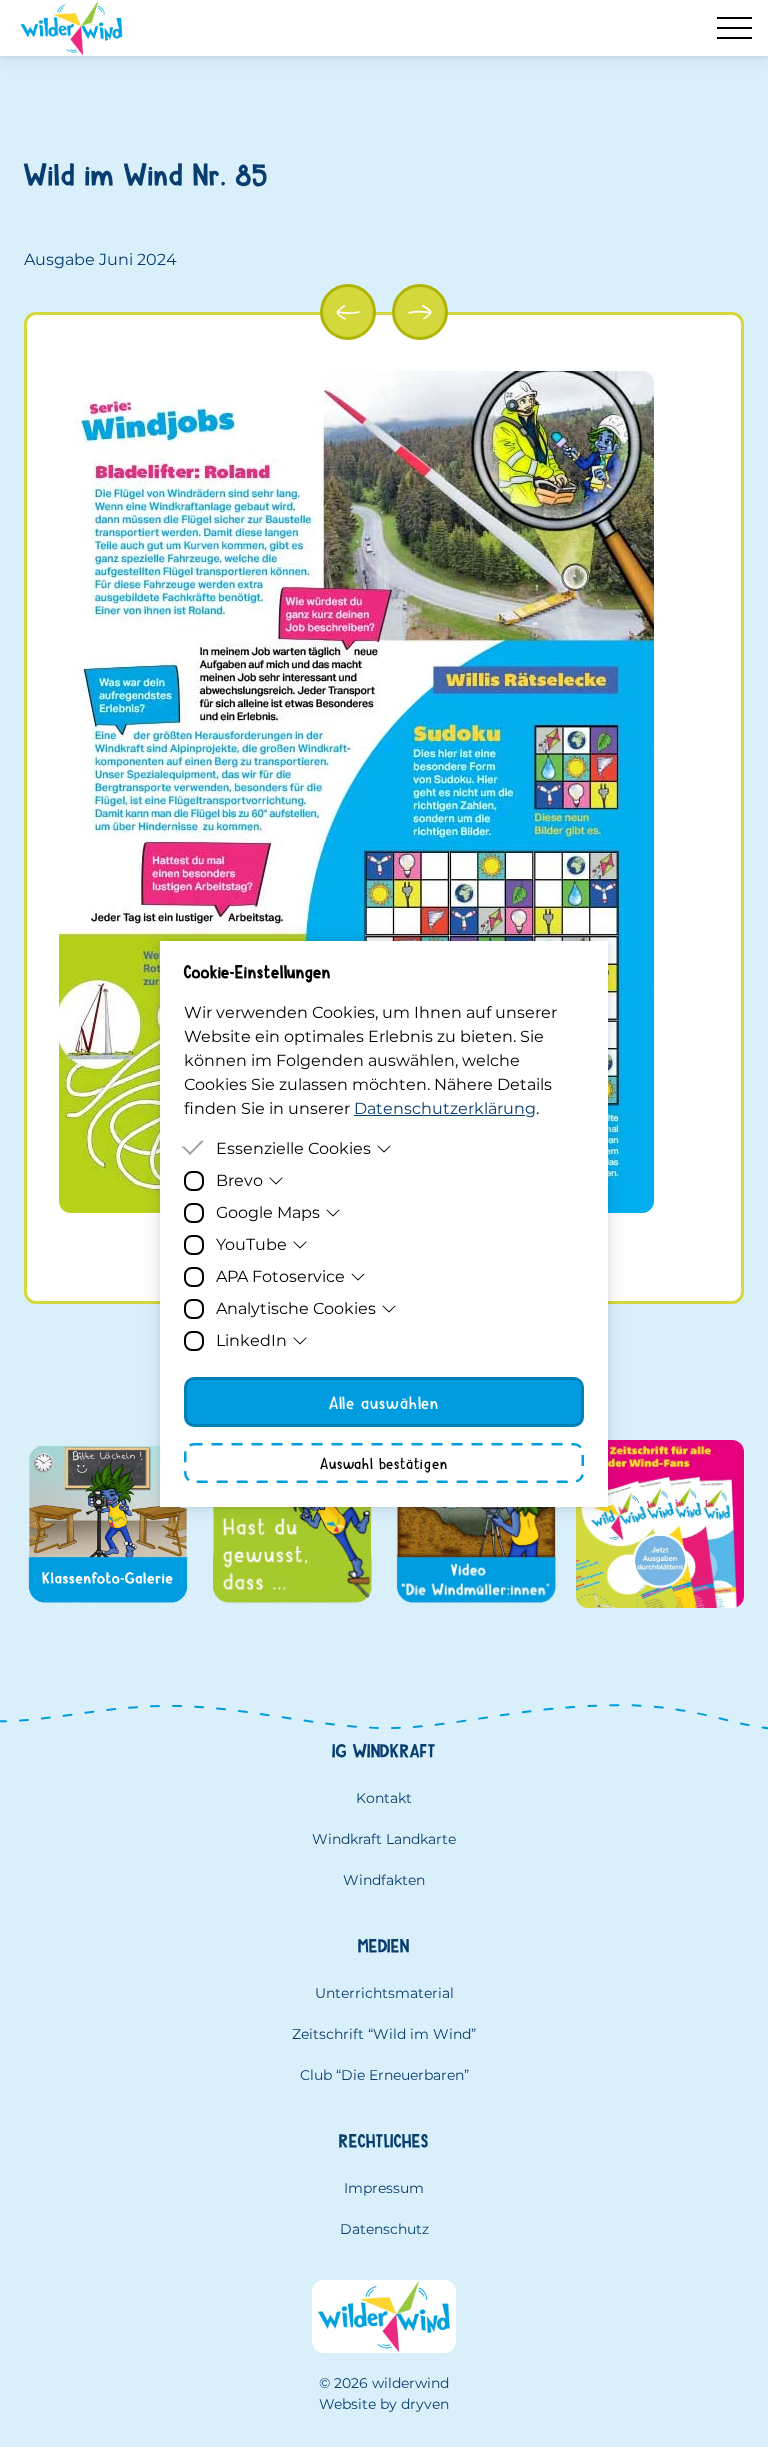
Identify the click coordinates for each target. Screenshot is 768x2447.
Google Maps (268, 1212)
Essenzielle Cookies (293, 1148)
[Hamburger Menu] (734, 28)
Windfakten (384, 1880)
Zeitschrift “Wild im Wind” (384, 2034)
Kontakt (384, 1798)
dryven (425, 2404)
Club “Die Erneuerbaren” (384, 2075)
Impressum (384, 2188)
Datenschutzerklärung (445, 1108)
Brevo (239, 1180)
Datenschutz (384, 2229)
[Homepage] (71, 28)
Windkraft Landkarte (384, 1839)
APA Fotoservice (280, 1276)
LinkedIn (251, 1340)
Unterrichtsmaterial (384, 1993)
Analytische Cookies (296, 1308)
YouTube (251, 1244)
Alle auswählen (384, 1402)
